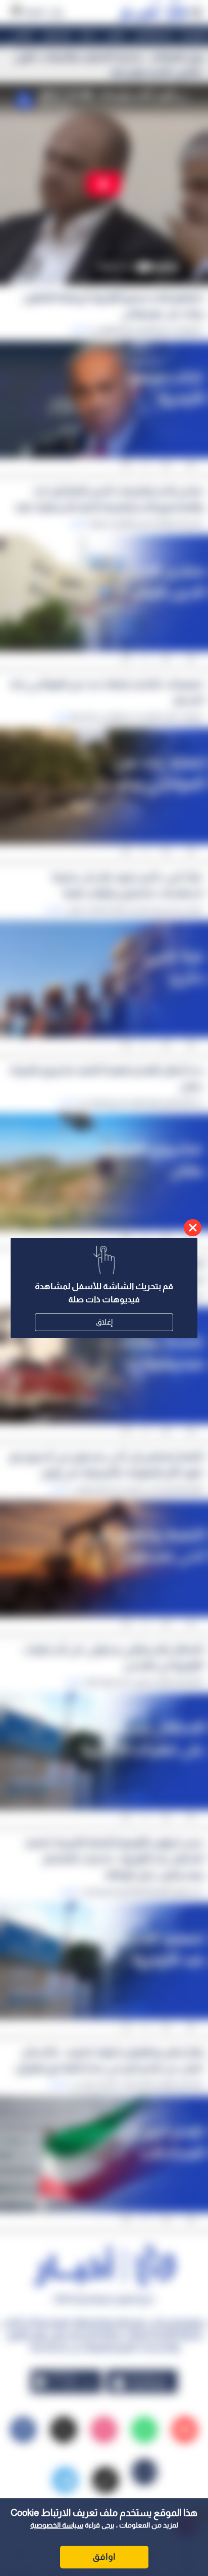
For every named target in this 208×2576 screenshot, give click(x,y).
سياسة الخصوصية (57, 2525)
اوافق (104, 2557)
